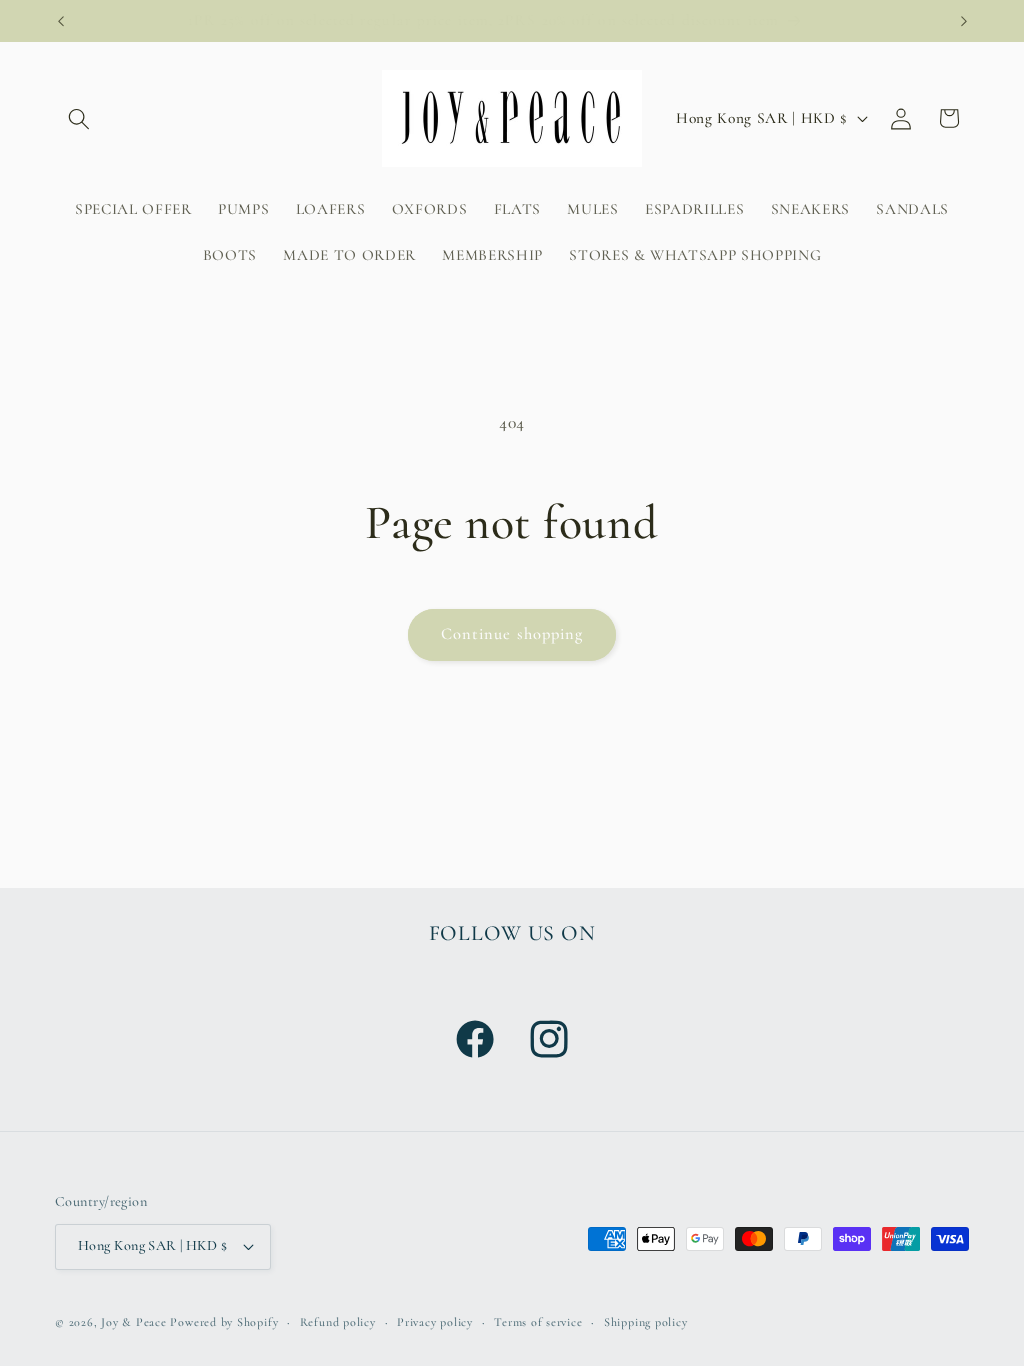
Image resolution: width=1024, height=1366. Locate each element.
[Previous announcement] (61, 21)
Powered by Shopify (224, 1322)
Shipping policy (646, 1322)
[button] (79, 118)
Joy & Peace (133, 1322)
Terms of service (538, 1322)
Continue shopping (512, 634)
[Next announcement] (964, 21)
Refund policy (338, 1322)
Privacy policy (435, 1322)
